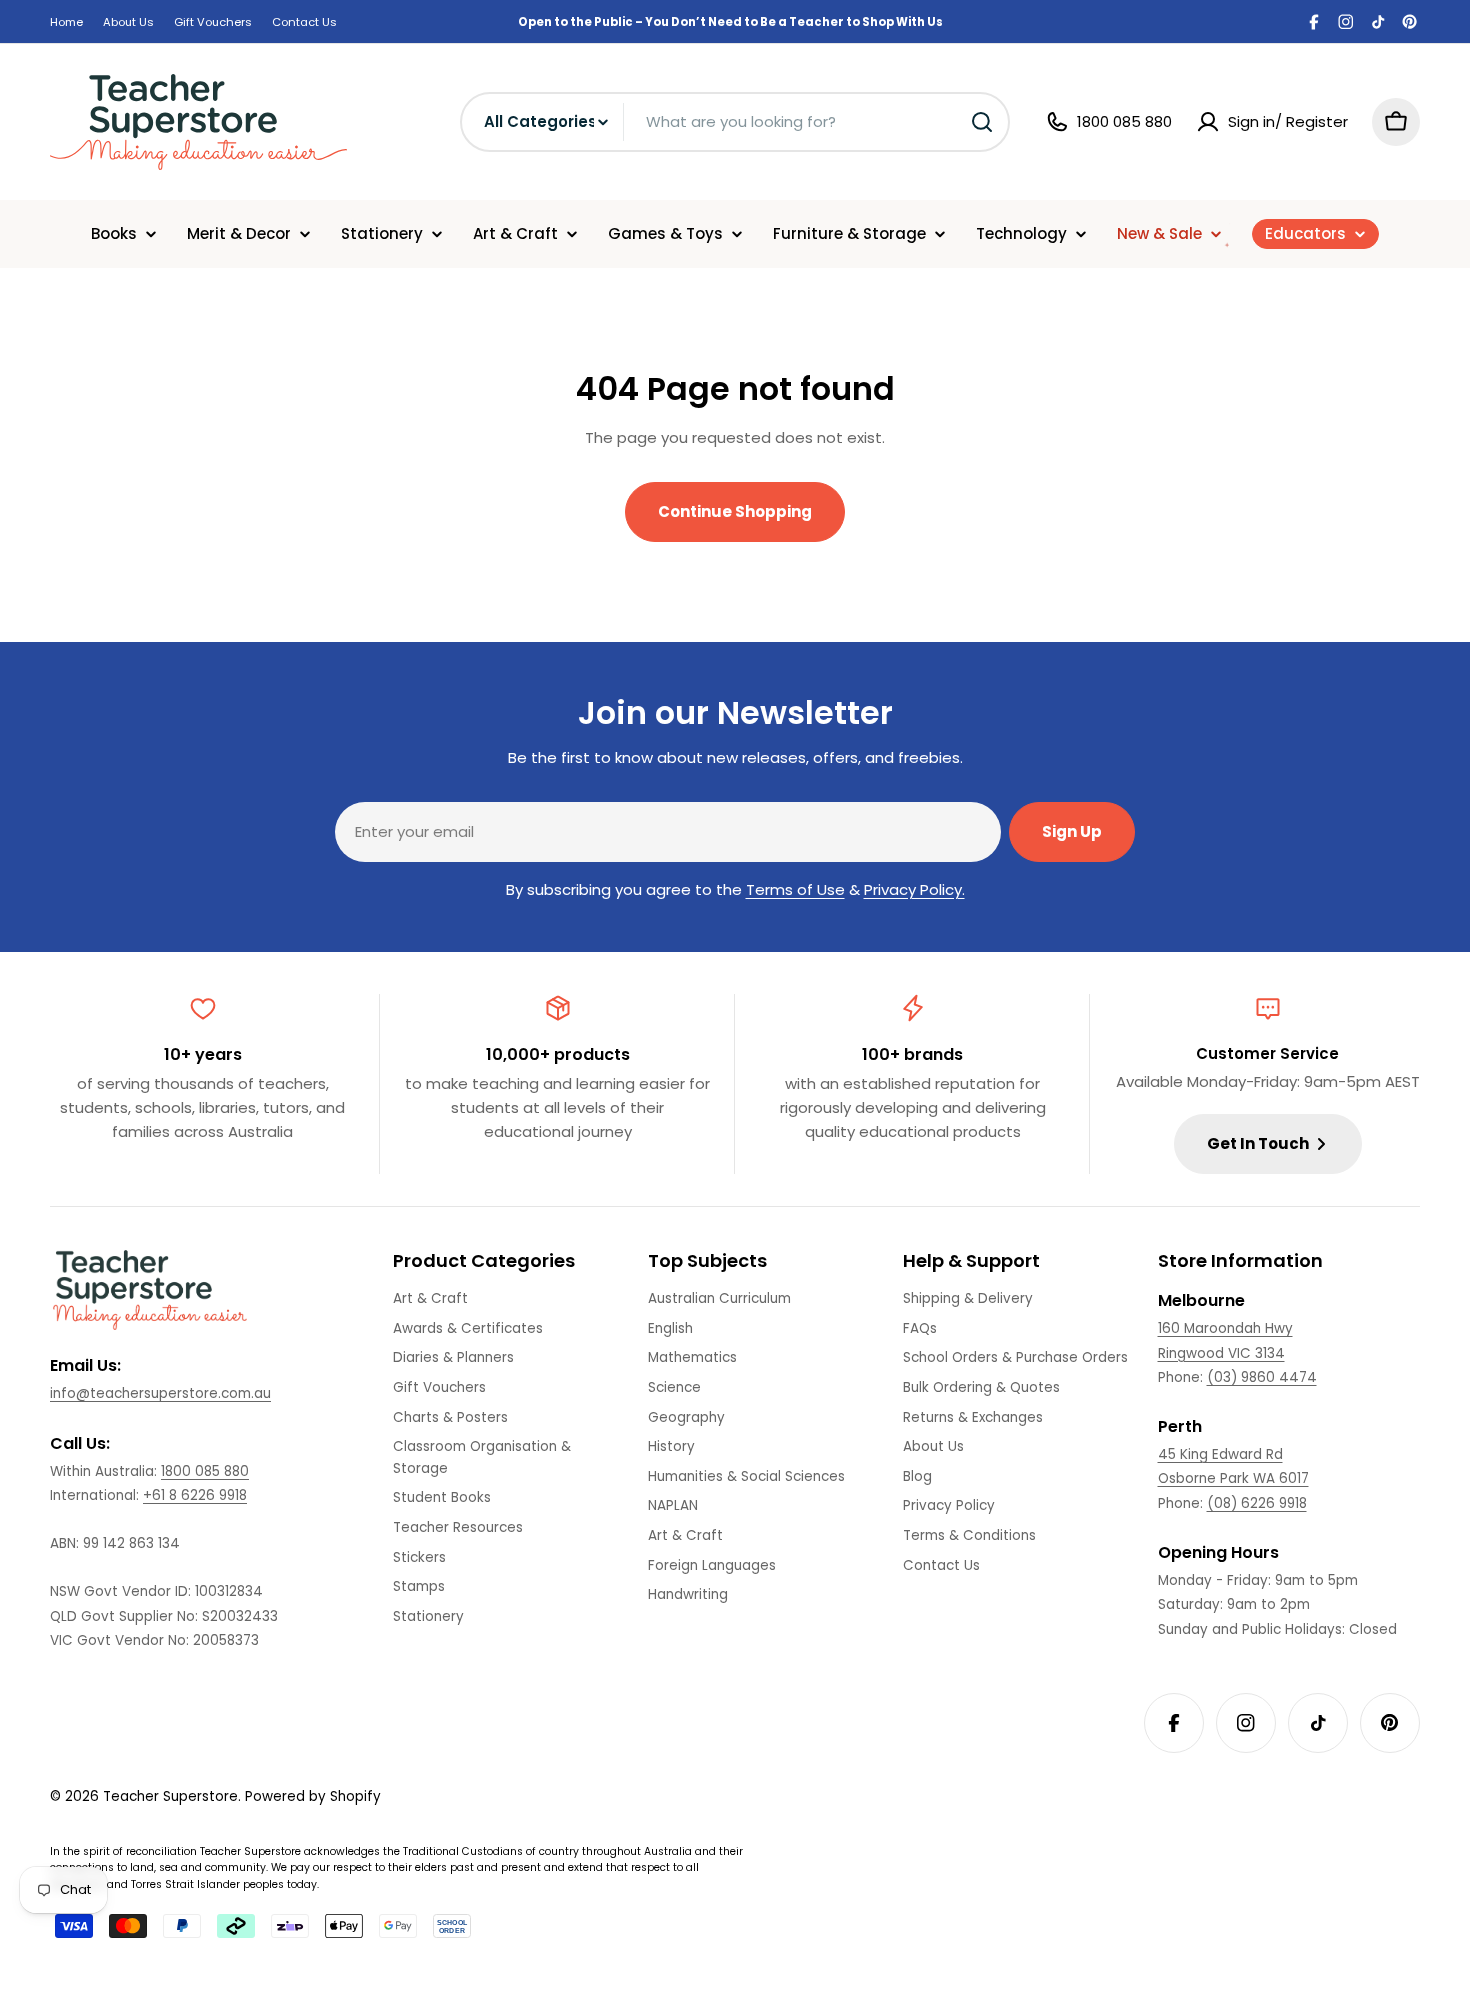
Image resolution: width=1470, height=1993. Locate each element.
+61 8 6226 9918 (195, 1495)
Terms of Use (795, 889)
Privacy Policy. (914, 889)
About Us (128, 22)
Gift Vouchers (213, 22)
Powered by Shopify (313, 1796)
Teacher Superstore (170, 1796)
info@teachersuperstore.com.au (160, 1393)
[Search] (982, 122)
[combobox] (735, 122)
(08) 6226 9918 (1257, 1503)
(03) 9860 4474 (1262, 1377)
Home (66, 22)
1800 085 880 (205, 1471)
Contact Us (304, 22)
